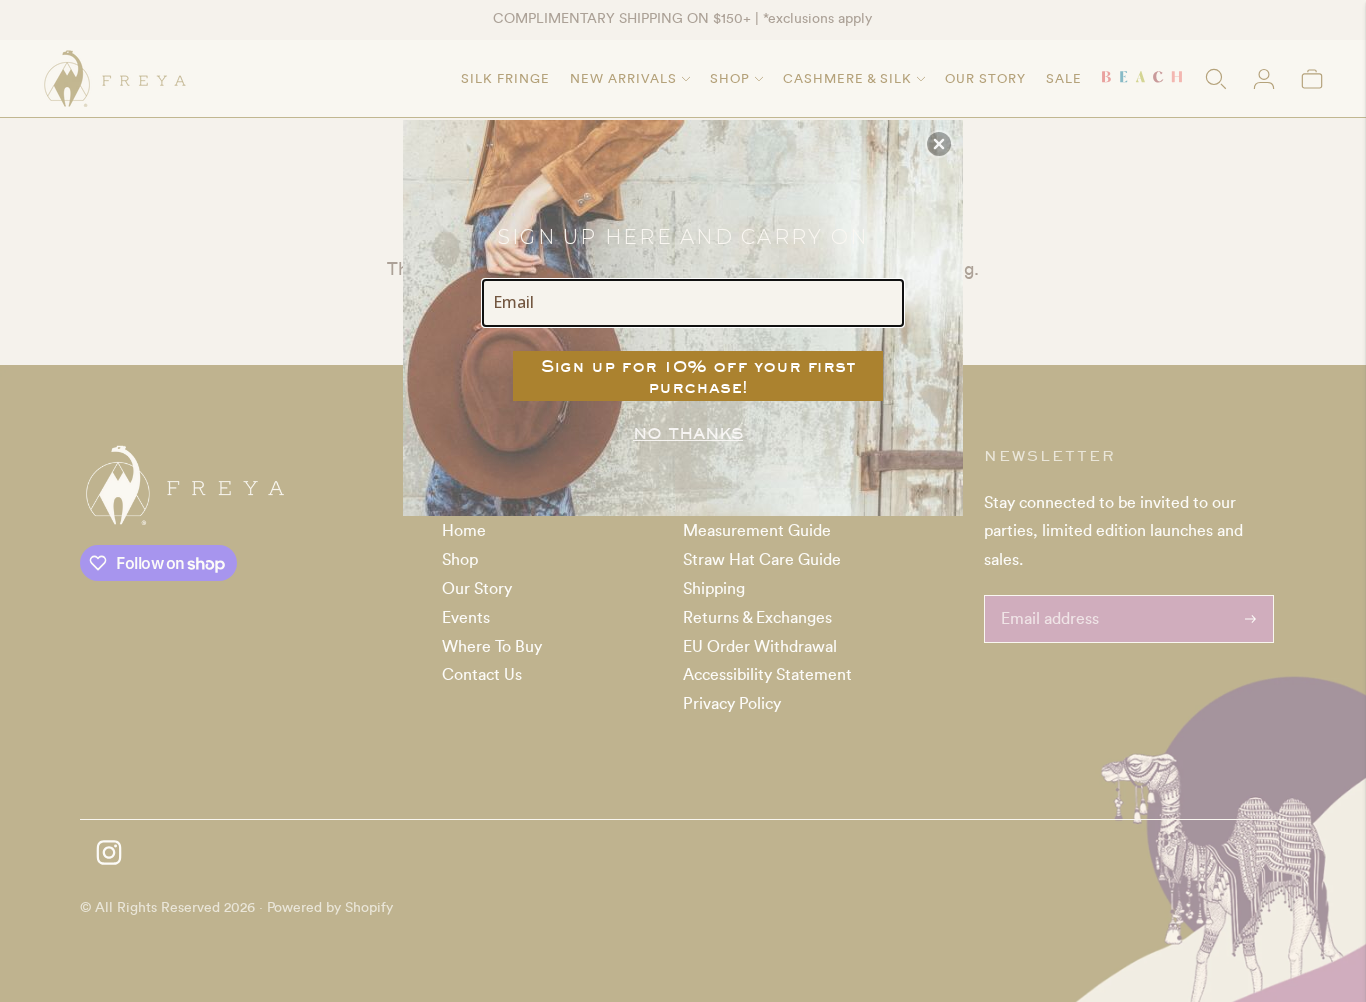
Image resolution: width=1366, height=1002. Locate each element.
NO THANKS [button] (688, 433)
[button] (939, 144)
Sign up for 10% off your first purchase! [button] (698, 376)
